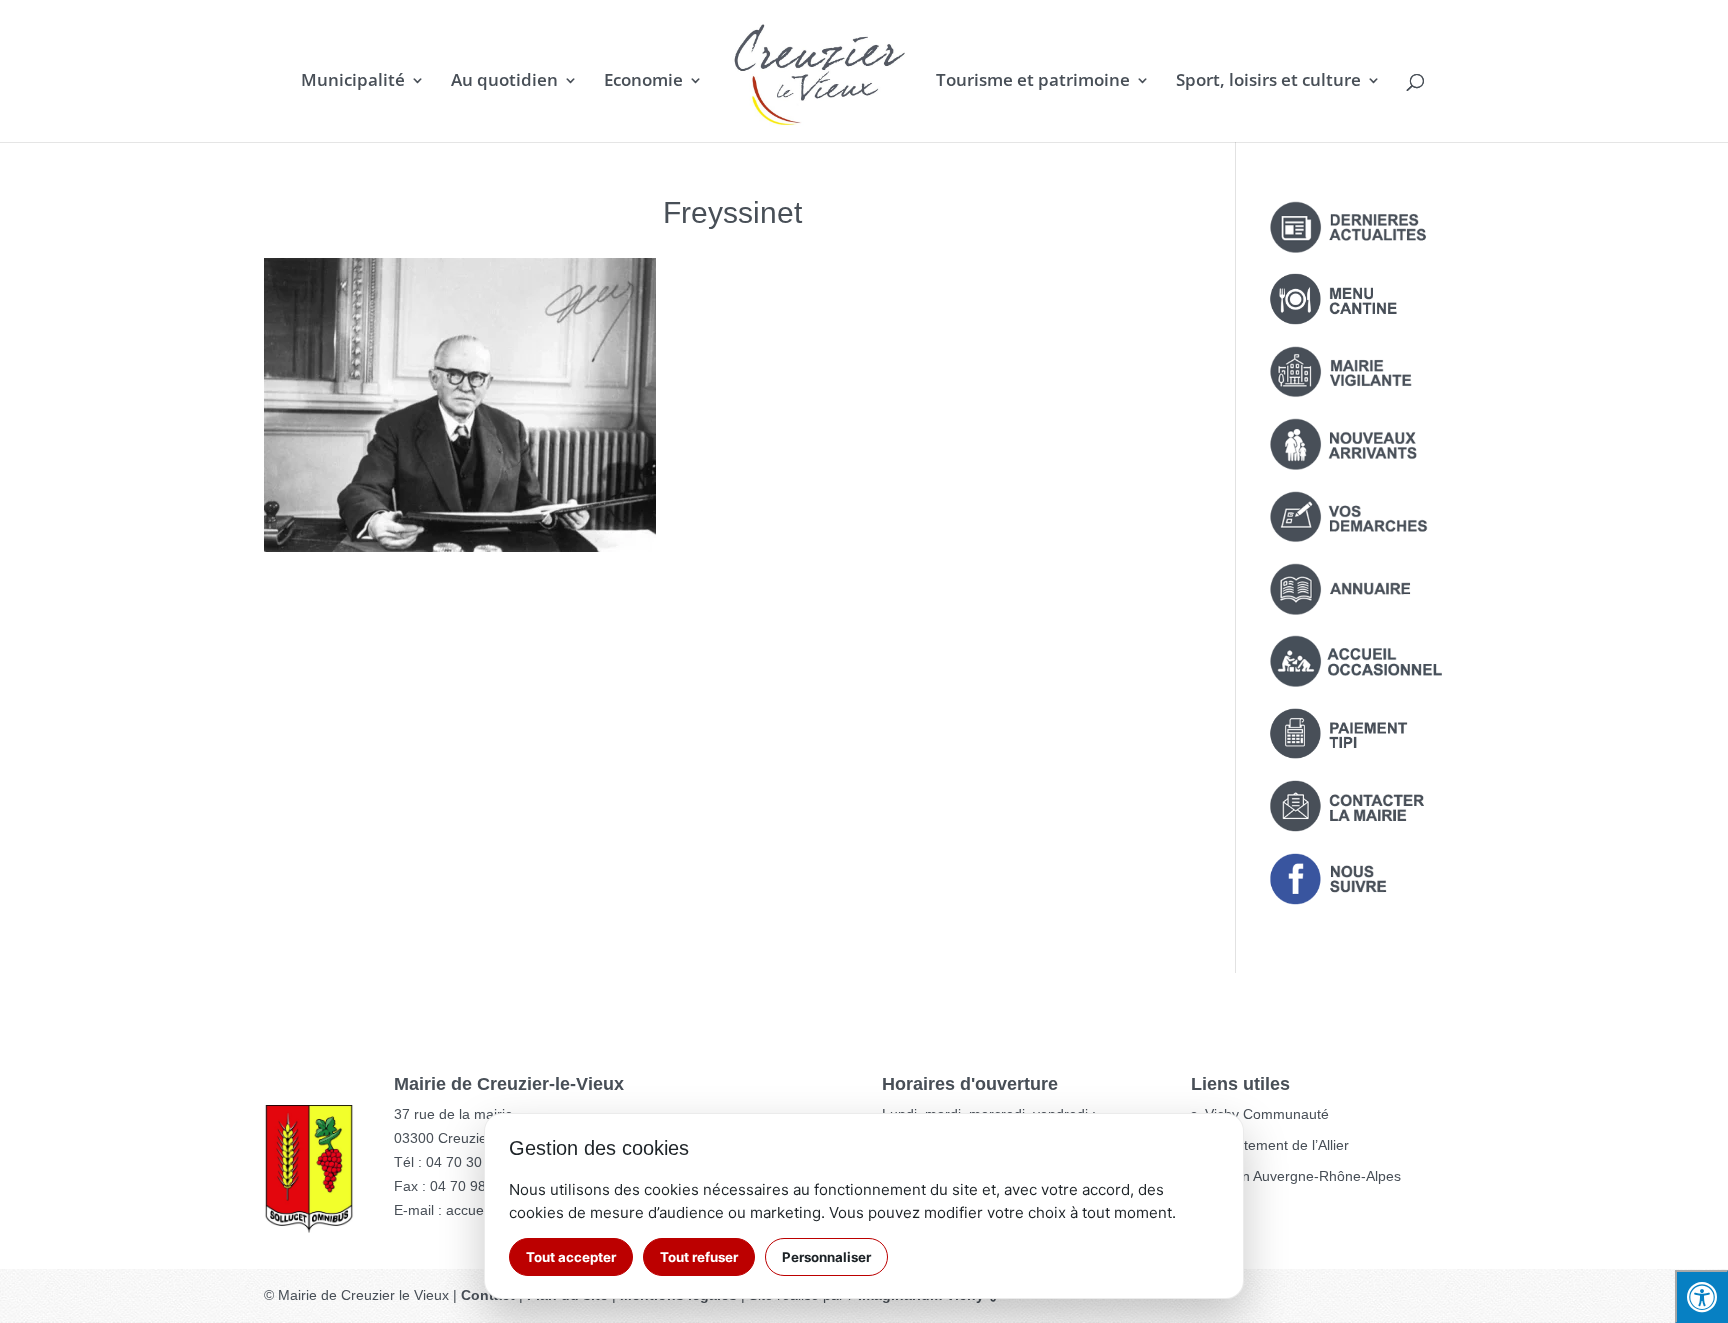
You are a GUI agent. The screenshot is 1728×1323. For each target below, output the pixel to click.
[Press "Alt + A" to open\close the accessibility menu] (1701, 1296)
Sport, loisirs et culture (1268, 82)
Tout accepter (571, 1257)
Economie (643, 82)
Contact (488, 1295)
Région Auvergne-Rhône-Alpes (1303, 1176)
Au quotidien (504, 82)
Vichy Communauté (1267, 1114)
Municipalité (353, 82)
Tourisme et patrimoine (1033, 82)
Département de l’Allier (1277, 1145)
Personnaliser (826, 1257)
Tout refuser (699, 1257)
